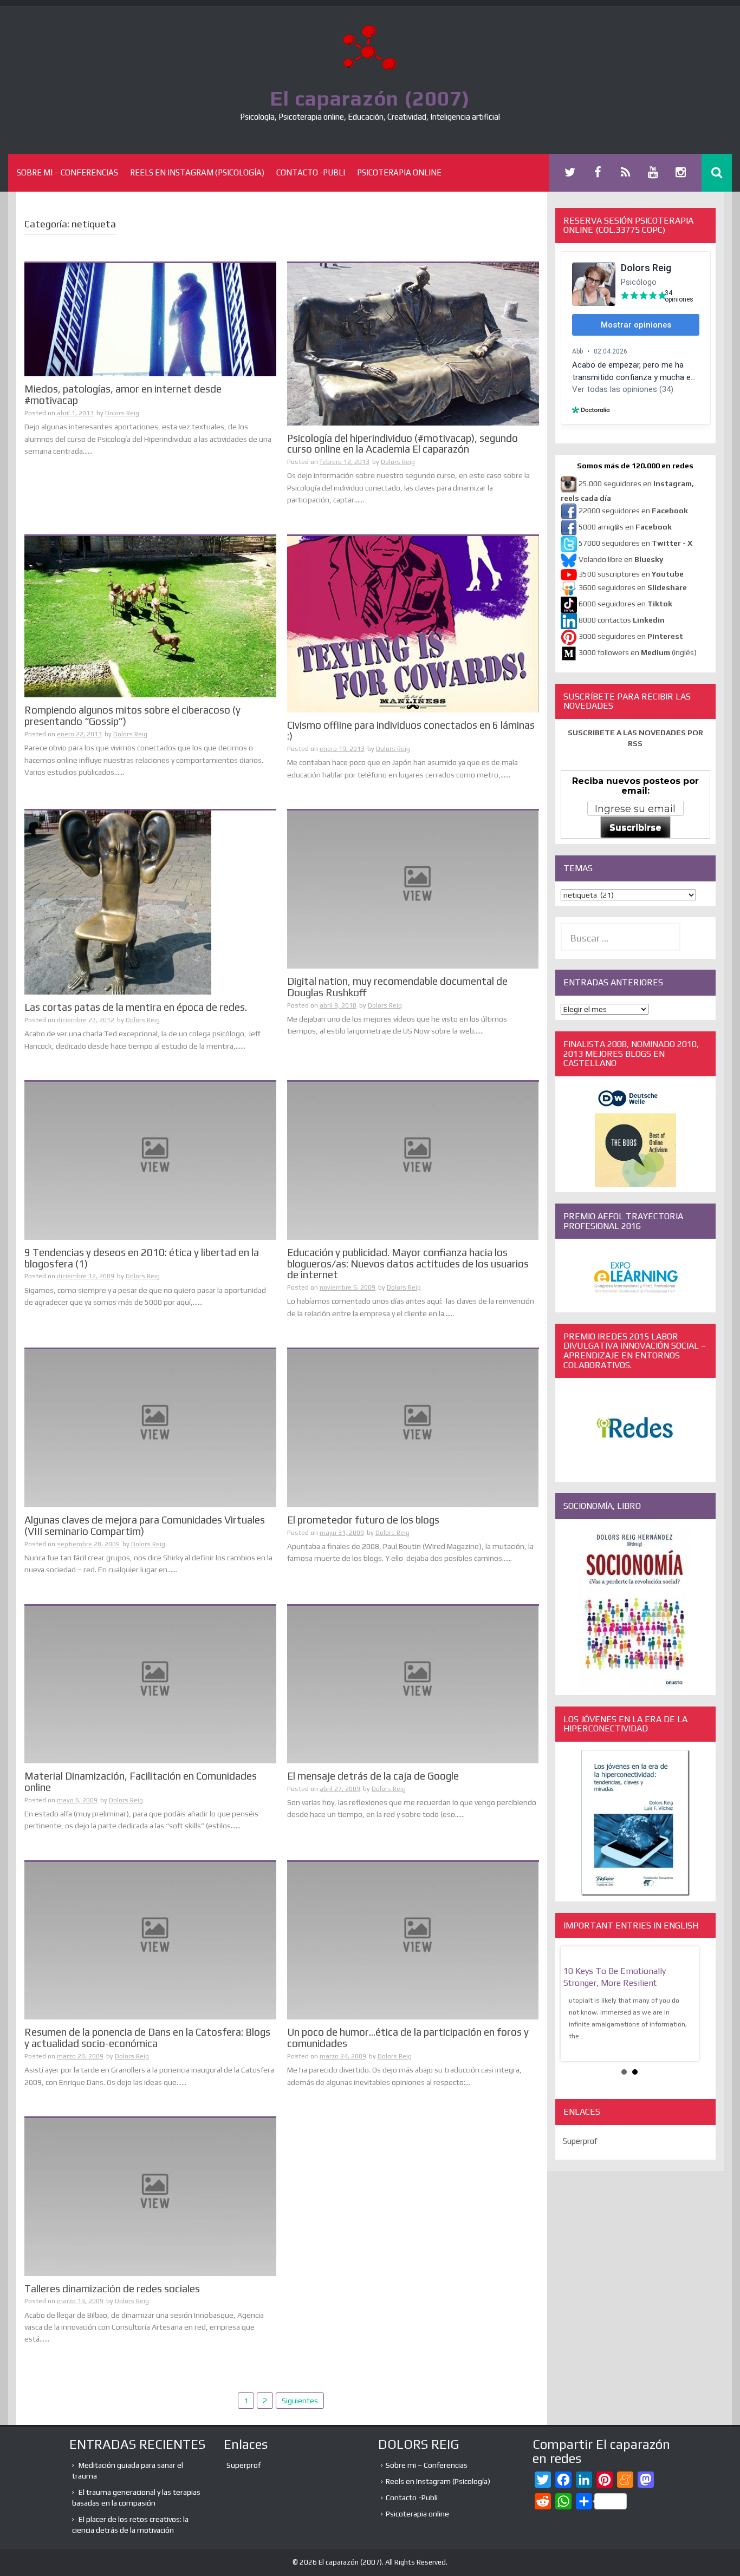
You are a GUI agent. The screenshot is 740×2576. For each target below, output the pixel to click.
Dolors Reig (122, 413)
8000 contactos (622, 620)
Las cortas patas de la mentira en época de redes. (136, 1007)
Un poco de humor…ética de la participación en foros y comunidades (408, 2038)
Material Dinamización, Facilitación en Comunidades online (141, 1781)
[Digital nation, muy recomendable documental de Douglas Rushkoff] (413, 888)
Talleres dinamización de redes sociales (112, 2289)
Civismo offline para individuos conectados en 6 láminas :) (411, 731)
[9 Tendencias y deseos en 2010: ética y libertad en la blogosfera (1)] (150, 1160)
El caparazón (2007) (370, 98)
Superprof (580, 2141)
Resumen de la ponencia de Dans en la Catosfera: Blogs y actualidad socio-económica (147, 2038)
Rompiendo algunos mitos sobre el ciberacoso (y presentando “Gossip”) (132, 715)
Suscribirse (635, 828)
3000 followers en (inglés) (638, 652)
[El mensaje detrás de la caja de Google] (413, 1684)
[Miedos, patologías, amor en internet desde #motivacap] (150, 319)
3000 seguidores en (630, 636)
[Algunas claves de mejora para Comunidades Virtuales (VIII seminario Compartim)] (150, 1427)
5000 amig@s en (625, 527)
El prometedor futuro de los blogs (363, 1520)
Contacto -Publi (311, 172)
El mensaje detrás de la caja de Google (373, 1776)
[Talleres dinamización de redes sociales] (150, 2196)
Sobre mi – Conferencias (67, 172)
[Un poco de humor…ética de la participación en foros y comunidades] (413, 1940)
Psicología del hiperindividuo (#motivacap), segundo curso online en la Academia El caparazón (403, 444)
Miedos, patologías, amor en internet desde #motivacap (123, 394)
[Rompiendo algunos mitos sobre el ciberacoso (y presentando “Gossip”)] (150, 616)
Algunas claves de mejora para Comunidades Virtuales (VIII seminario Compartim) (145, 1525)
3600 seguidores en (633, 587)
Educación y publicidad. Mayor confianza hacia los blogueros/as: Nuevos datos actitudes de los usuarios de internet (408, 1264)
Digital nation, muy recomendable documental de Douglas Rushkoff (397, 987)
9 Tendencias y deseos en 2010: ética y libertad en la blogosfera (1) (142, 1258)
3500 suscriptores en (631, 574)
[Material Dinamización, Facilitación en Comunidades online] (150, 1684)
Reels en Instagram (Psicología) (197, 172)
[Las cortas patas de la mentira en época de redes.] (118, 902)
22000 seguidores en (633, 511)
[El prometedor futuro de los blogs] (413, 1427)
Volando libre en (621, 559)
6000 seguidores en (625, 604)
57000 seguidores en (635, 543)
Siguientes (300, 2401)
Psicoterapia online (399, 172)
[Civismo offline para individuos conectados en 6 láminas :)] (413, 623)
